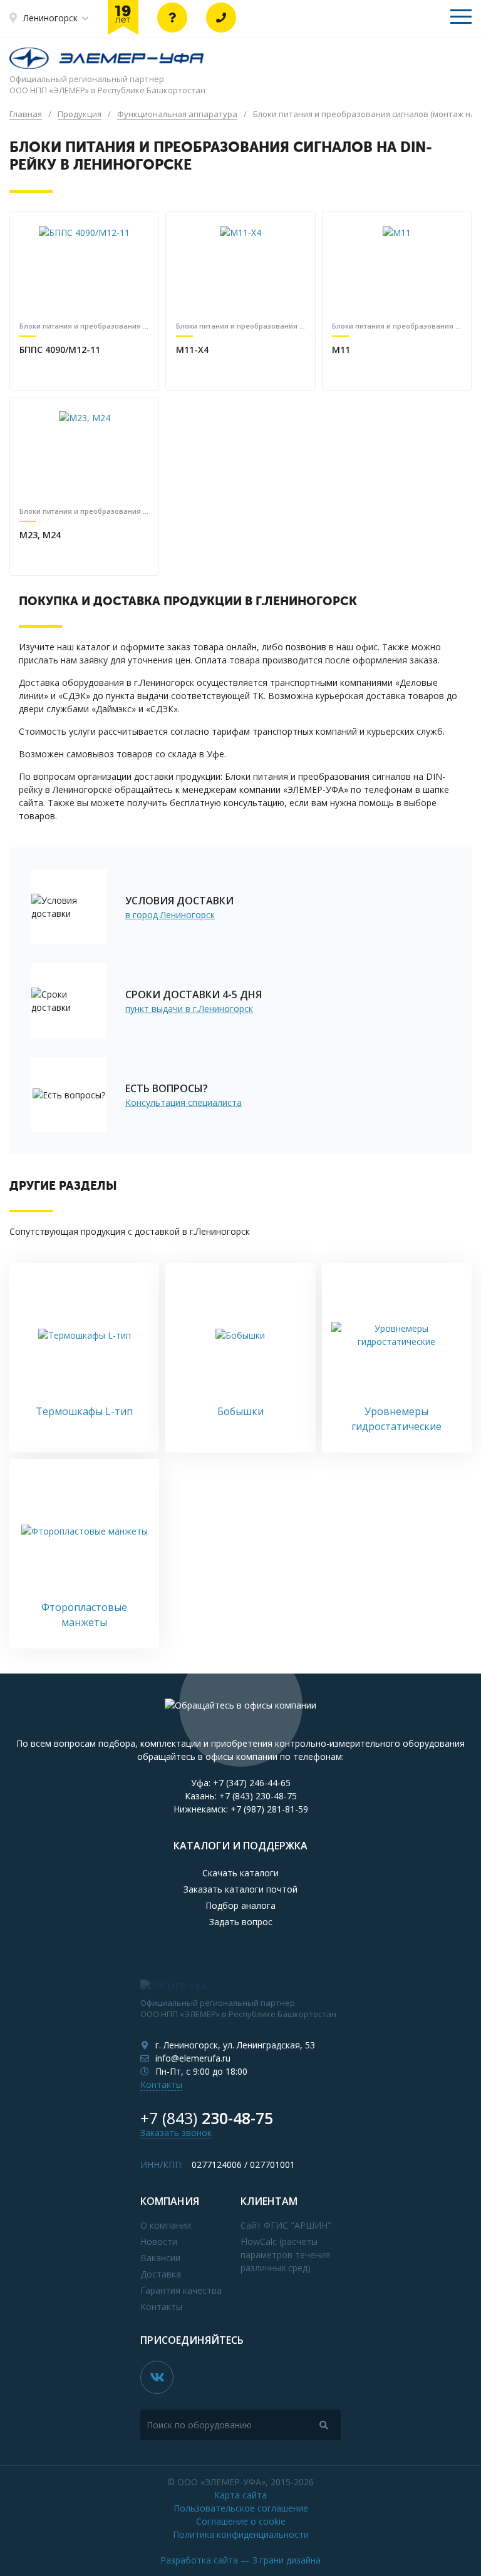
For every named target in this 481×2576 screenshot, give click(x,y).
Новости (159, 2241)
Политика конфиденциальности (241, 2534)
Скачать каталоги (240, 1873)
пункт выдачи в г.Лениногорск (189, 1009)
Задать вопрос (241, 1922)
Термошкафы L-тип (84, 1411)
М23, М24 (40, 535)
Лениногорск (50, 18)
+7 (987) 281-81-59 (269, 1809)
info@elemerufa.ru (193, 2058)
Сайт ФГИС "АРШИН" (286, 2225)
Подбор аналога (240, 1905)
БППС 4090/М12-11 (60, 350)
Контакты (161, 2084)
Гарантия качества (181, 2290)
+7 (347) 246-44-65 (252, 1783)
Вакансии (160, 2258)
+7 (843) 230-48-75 (258, 1796)
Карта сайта (240, 2495)
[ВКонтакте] (157, 2377)
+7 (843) (207, 2118)
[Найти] (324, 2425)
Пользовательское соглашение (241, 2508)
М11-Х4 (192, 350)
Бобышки (240, 1411)
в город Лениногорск (170, 915)
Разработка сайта (240, 2560)
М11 (341, 350)
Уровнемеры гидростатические (396, 1419)
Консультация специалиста (184, 1102)
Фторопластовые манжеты (84, 1615)
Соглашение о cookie (241, 2521)
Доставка (161, 2274)
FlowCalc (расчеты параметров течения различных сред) (285, 2255)
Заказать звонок (176, 2133)
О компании (166, 2225)
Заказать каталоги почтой (240, 1889)
